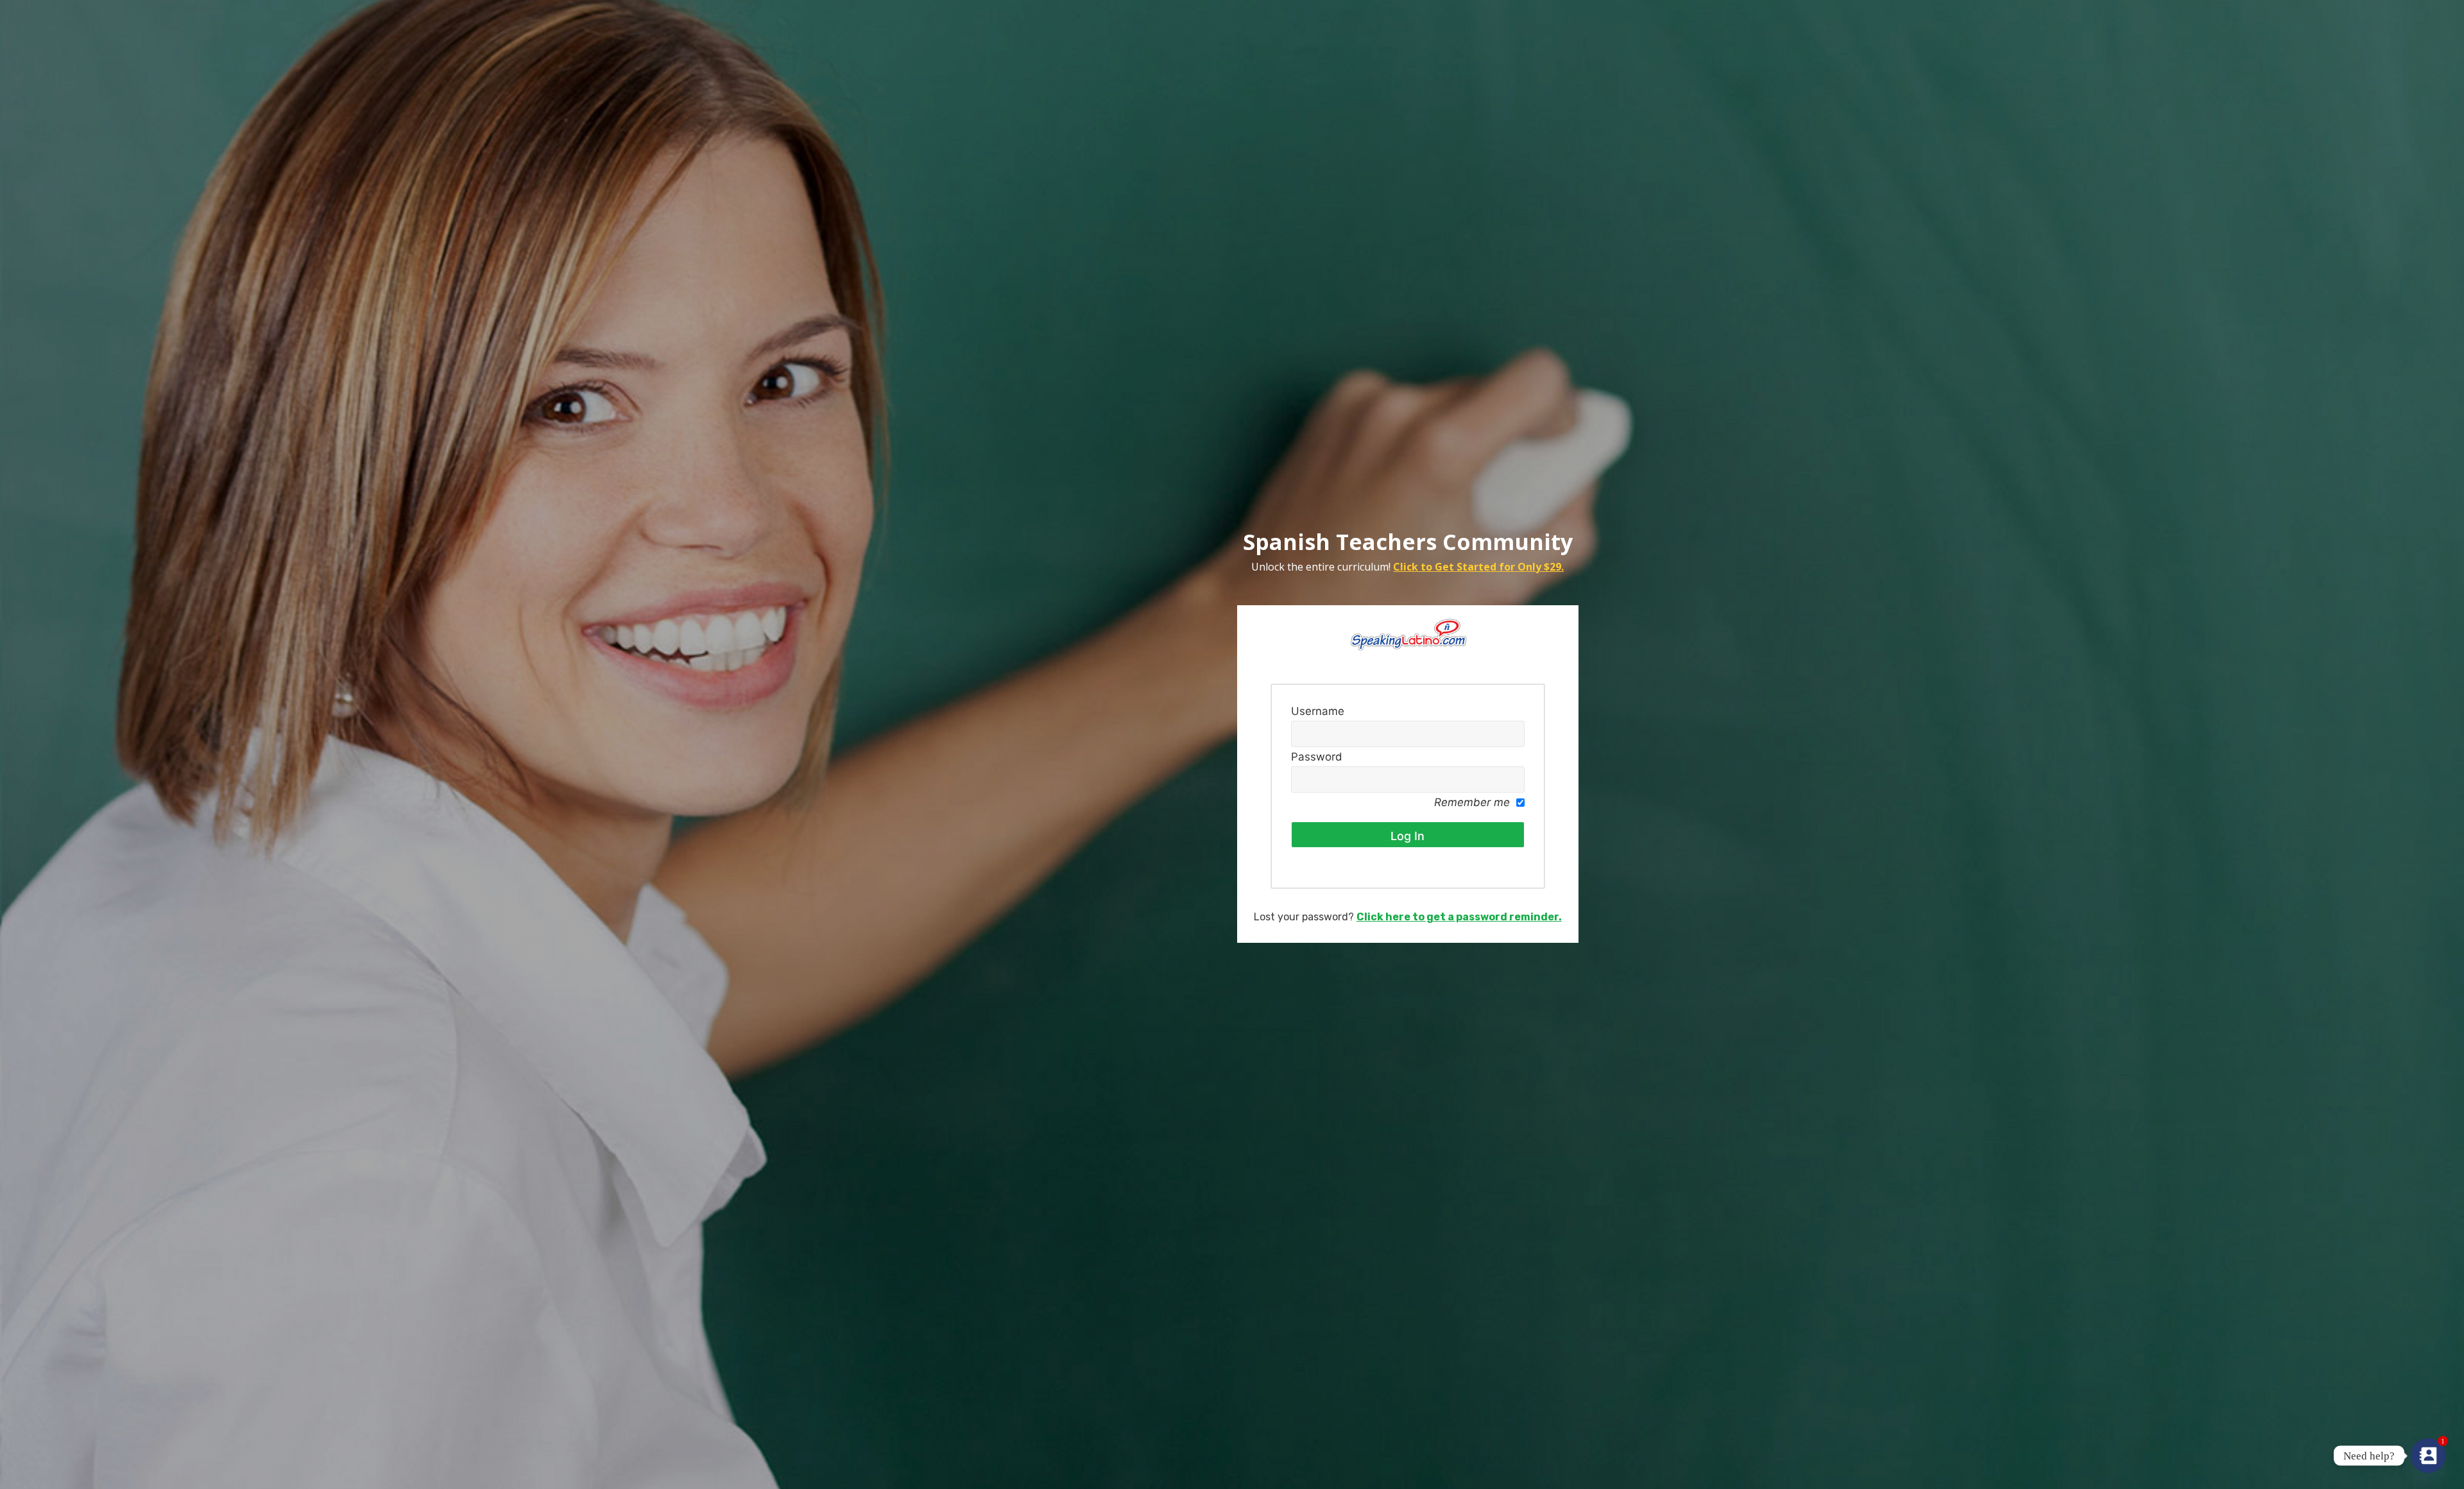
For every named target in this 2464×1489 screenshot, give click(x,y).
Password (1317, 757)
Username (1318, 711)
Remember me (1472, 802)
